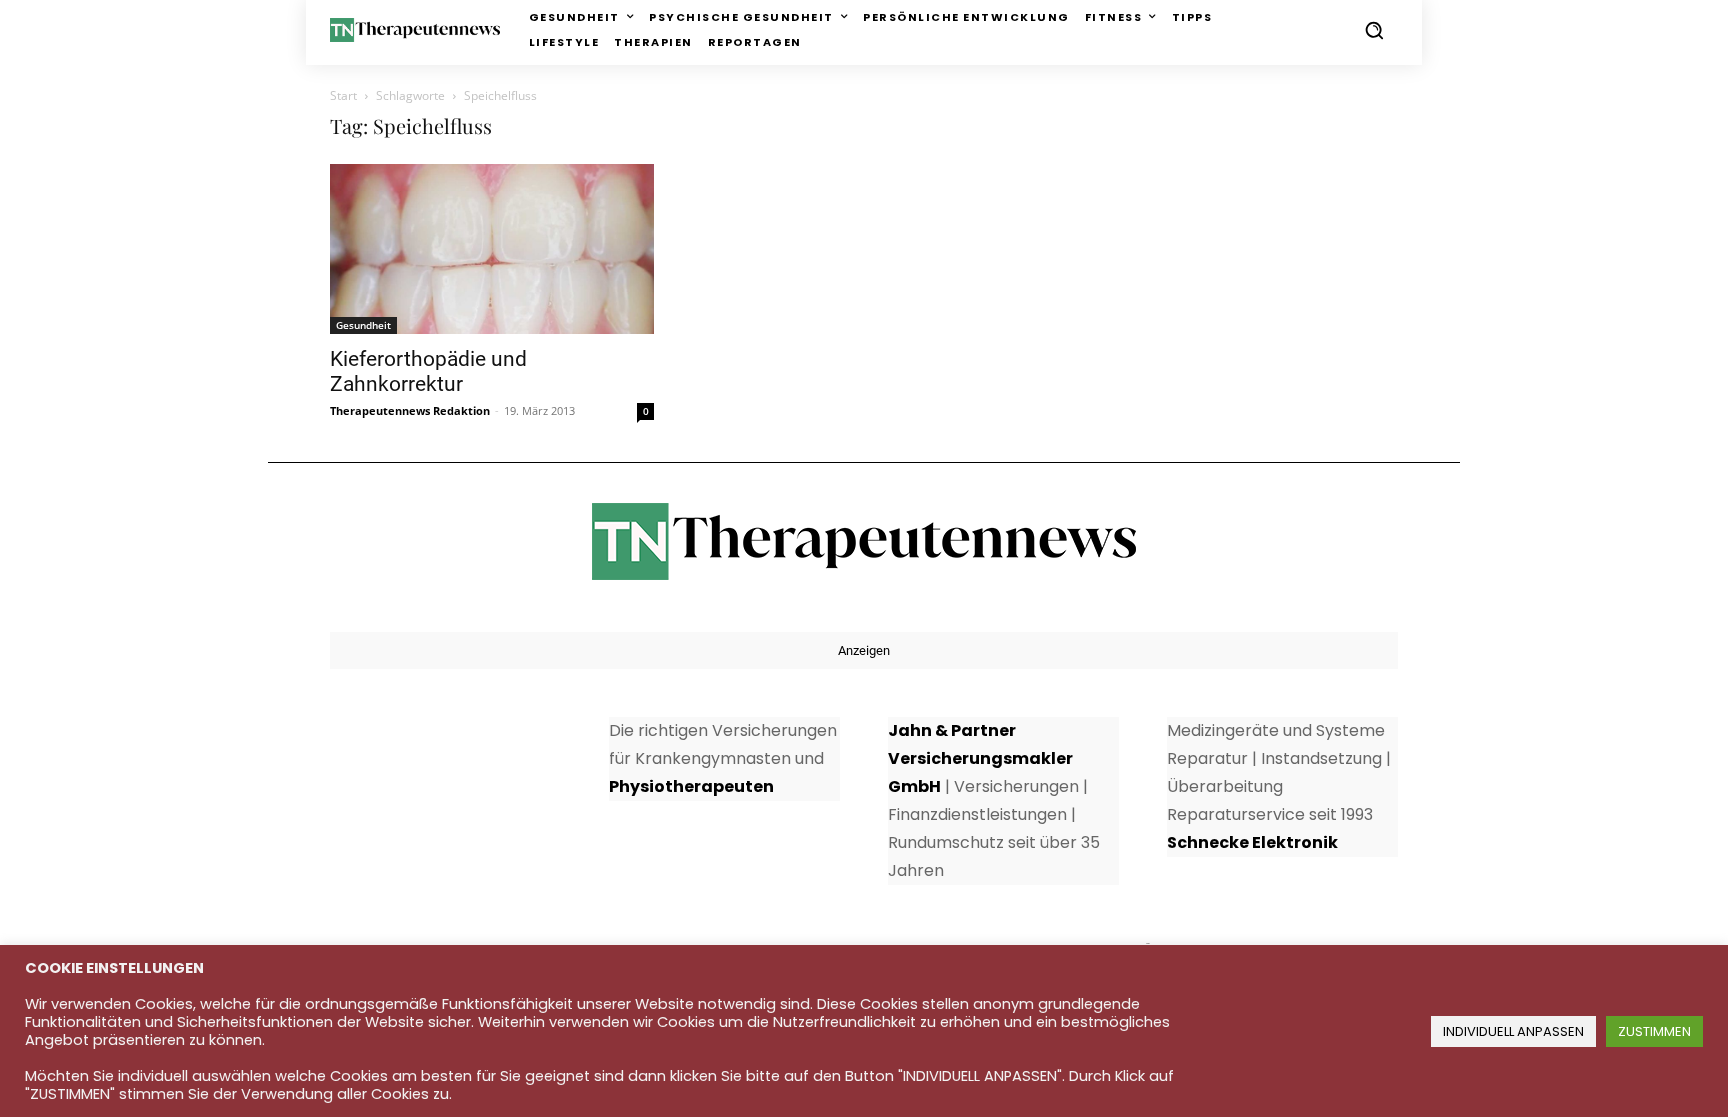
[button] (1374, 30)
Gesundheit (363, 325)
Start (343, 95)
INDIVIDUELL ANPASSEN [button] (1513, 1031)
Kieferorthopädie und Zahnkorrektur (428, 371)
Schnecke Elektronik (1252, 842)
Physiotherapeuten (691, 786)
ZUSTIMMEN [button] (1654, 1031)
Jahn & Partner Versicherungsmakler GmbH (980, 758)
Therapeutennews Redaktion (410, 410)
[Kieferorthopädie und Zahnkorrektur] (492, 249)
